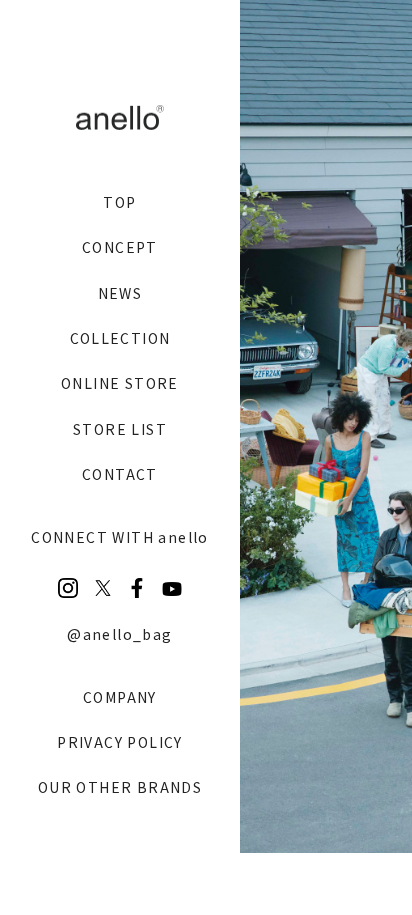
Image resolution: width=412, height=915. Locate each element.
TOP (119, 202)
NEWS (120, 293)
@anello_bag (119, 634)
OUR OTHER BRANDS (120, 787)
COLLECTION (120, 338)
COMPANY (120, 697)
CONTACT (120, 474)
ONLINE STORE (120, 383)
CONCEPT (120, 247)
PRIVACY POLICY (120, 742)
